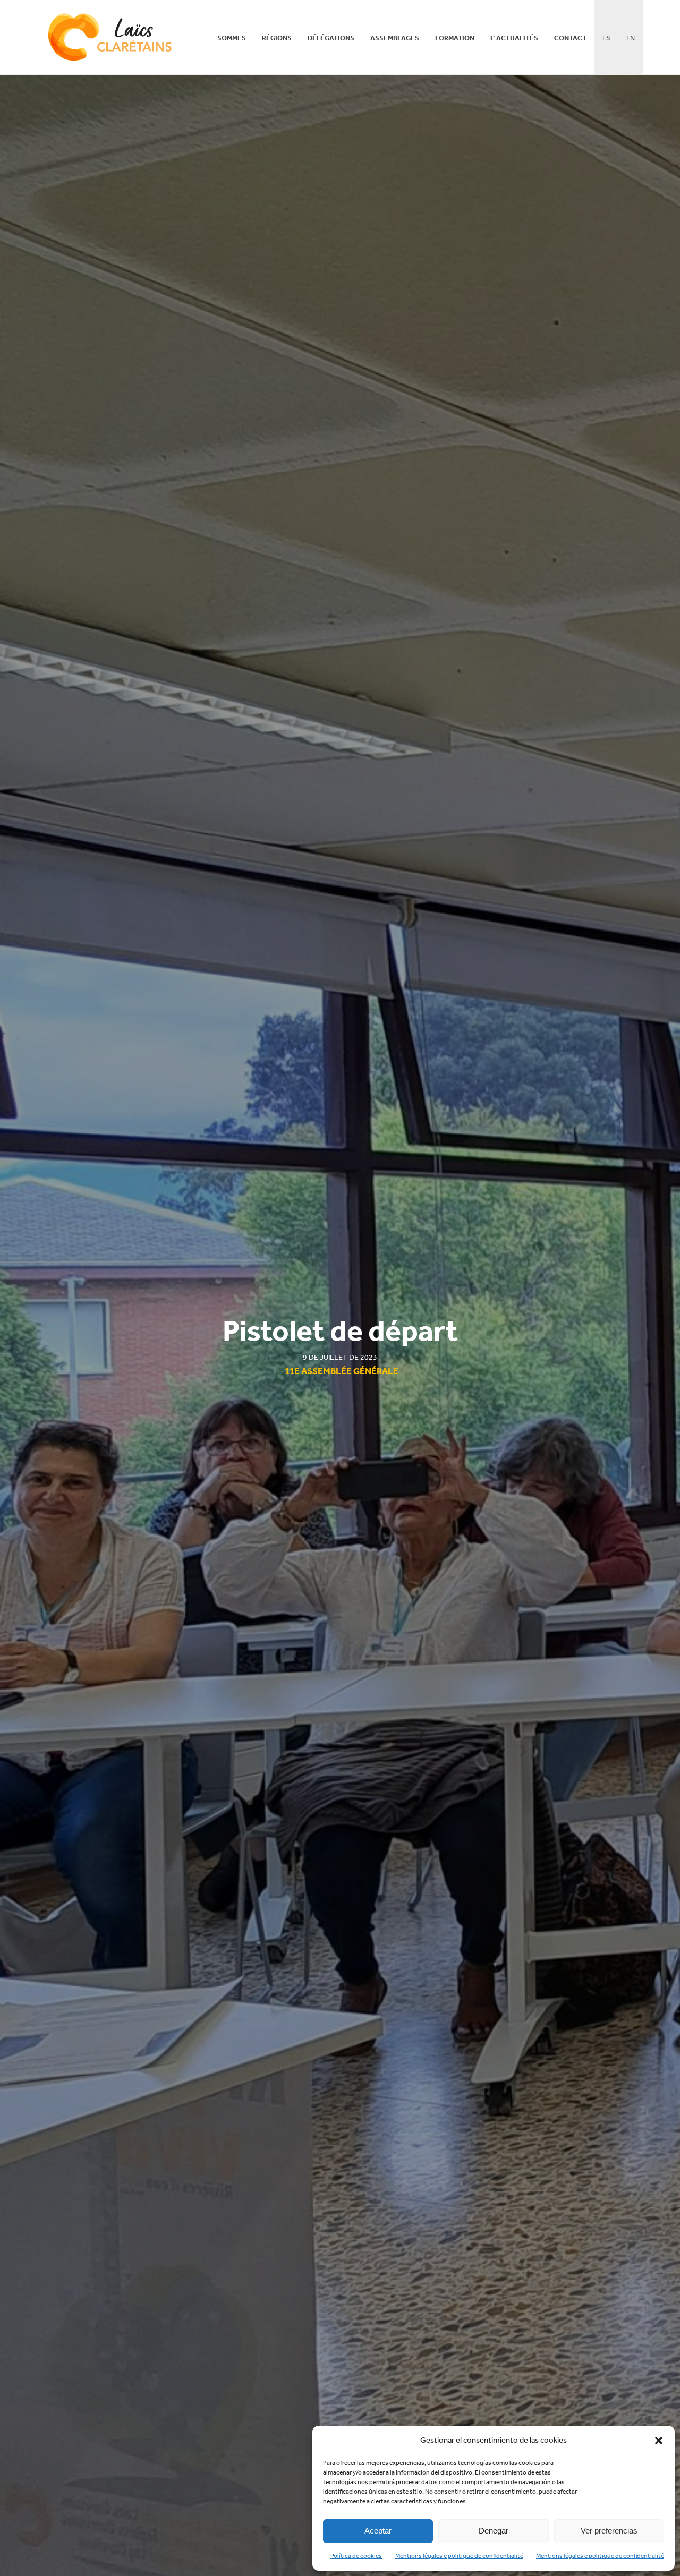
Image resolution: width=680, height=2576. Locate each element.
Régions (277, 38)
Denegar (494, 2531)
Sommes (232, 38)
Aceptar (378, 2531)
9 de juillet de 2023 (340, 1357)
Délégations (331, 38)
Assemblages (395, 38)
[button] (659, 2441)
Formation (455, 38)
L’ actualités (514, 38)
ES (606, 38)
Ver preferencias (609, 2531)
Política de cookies (356, 2556)
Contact (570, 38)
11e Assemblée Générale (342, 1371)
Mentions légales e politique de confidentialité (459, 2556)
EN (631, 38)
